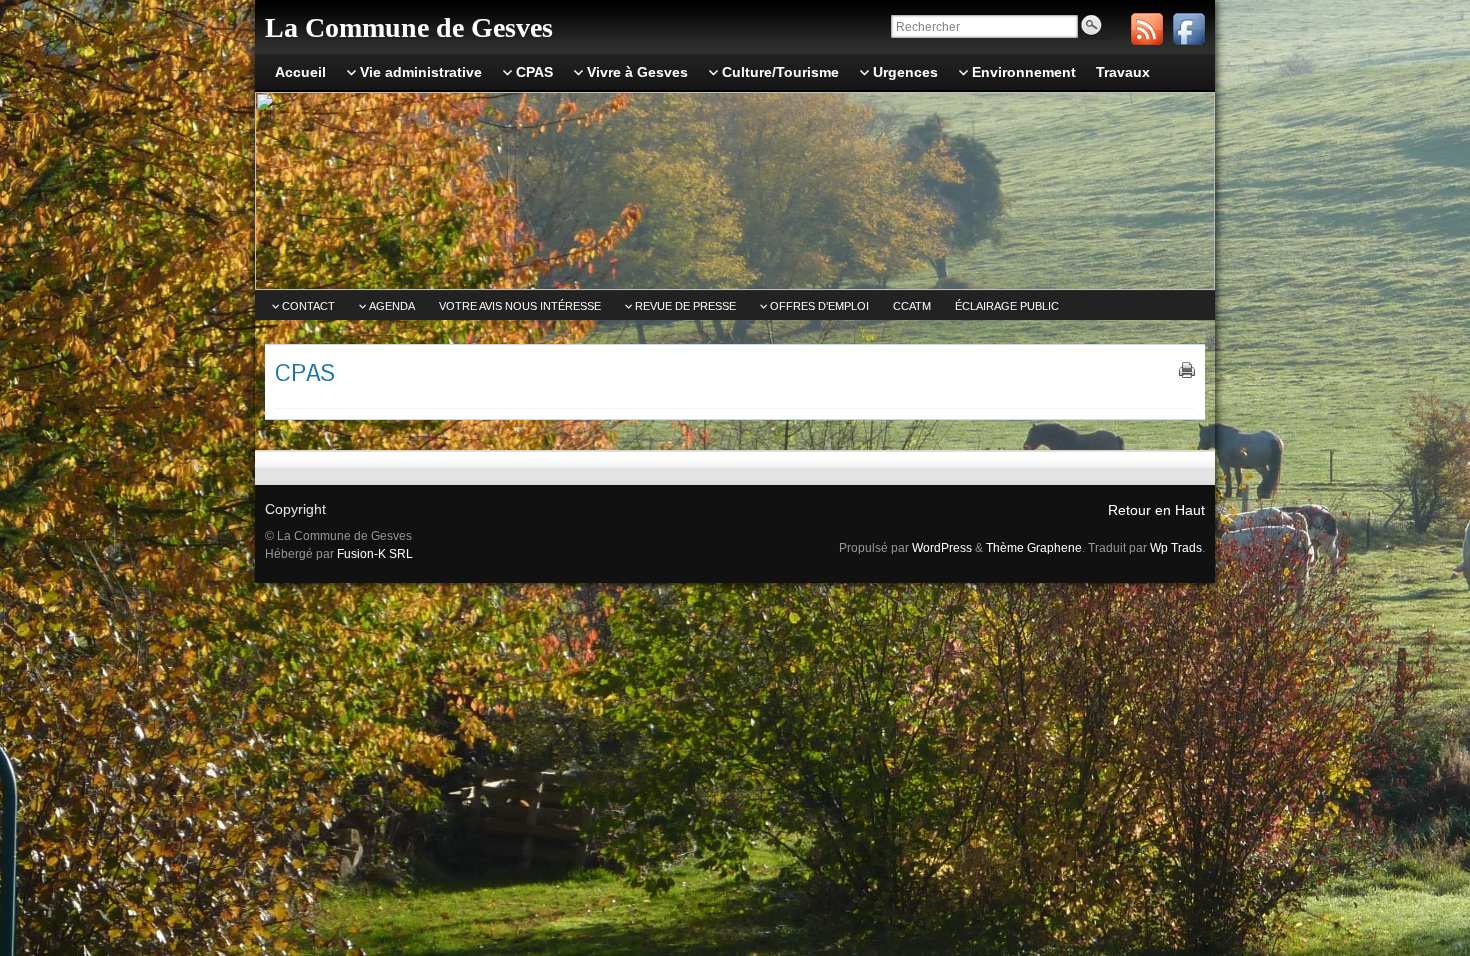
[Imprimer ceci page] (1187, 370)
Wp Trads (1176, 548)
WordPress (942, 548)
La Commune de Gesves (409, 27)
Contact (308, 306)
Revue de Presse (685, 306)
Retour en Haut (1156, 510)
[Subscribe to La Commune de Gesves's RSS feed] (1147, 29)
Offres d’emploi (819, 306)
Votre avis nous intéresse (520, 306)
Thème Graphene (1034, 548)
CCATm (912, 306)
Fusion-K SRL (375, 554)
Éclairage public (1007, 306)
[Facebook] (1189, 29)
